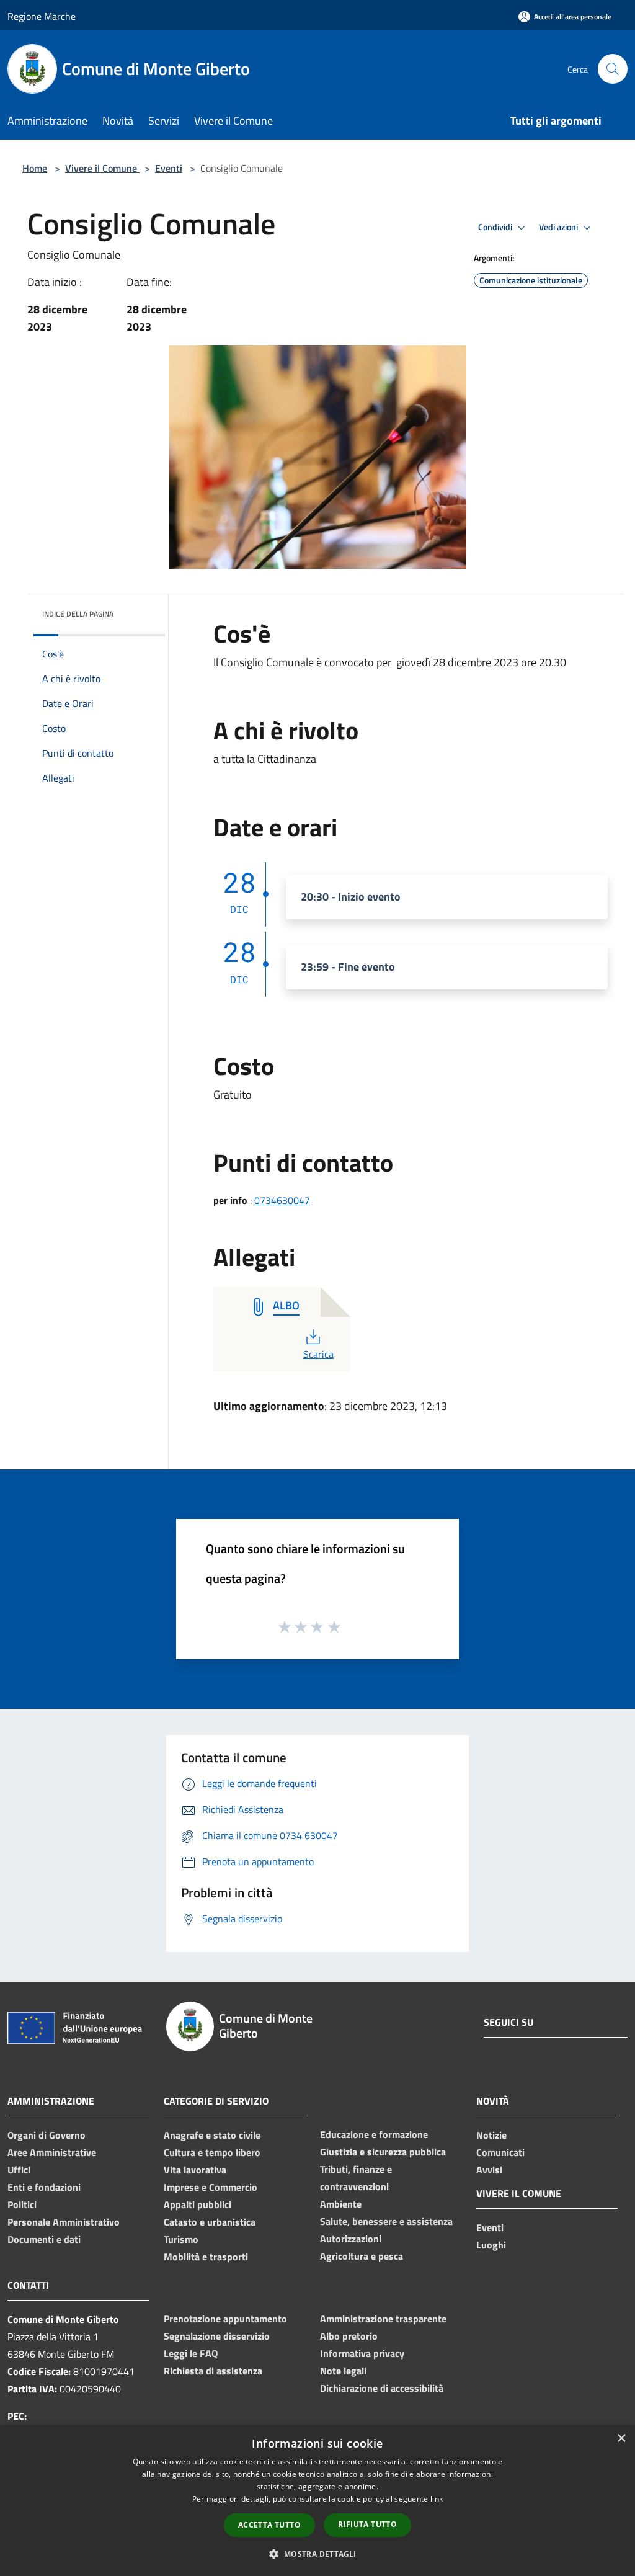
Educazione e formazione (374, 2134)
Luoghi (491, 2245)
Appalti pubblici (198, 2204)
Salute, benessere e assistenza (386, 2221)
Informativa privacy (362, 2353)
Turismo (181, 2239)
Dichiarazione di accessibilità (382, 2388)
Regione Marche (42, 16)
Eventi (169, 168)
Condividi (496, 227)
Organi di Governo (47, 2135)
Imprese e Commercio (211, 2187)
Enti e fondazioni (44, 2187)
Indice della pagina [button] (78, 614)
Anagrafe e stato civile (212, 2135)
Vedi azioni (559, 227)
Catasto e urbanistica (210, 2222)
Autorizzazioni (351, 2239)
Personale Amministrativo (64, 2222)
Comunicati (500, 2152)
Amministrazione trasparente (383, 2319)
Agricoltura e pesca (362, 2256)
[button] (317, 2554)
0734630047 (282, 1200)
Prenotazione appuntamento (225, 2319)
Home (35, 168)
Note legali (343, 2371)
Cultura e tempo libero (212, 2152)
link (437, 2499)
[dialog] (317, 2501)
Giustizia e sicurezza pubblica (383, 2152)
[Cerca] (613, 69)
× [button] (621, 2439)
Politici (22, 2204)
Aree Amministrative (52, 2152)
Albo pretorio (349, 2336)
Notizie (491, 2135)
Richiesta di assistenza (213, 2371)
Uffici (19, 2170)
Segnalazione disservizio (217, 2336)
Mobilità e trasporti (206, 2257)
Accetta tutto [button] (269, 2525)
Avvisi (489, 2170)
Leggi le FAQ (191, 2353)
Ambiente (341, 2204)
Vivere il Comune (102, 168)
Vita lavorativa (195, 2170)
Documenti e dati (44, 2239)
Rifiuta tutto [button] (367, 2524)
